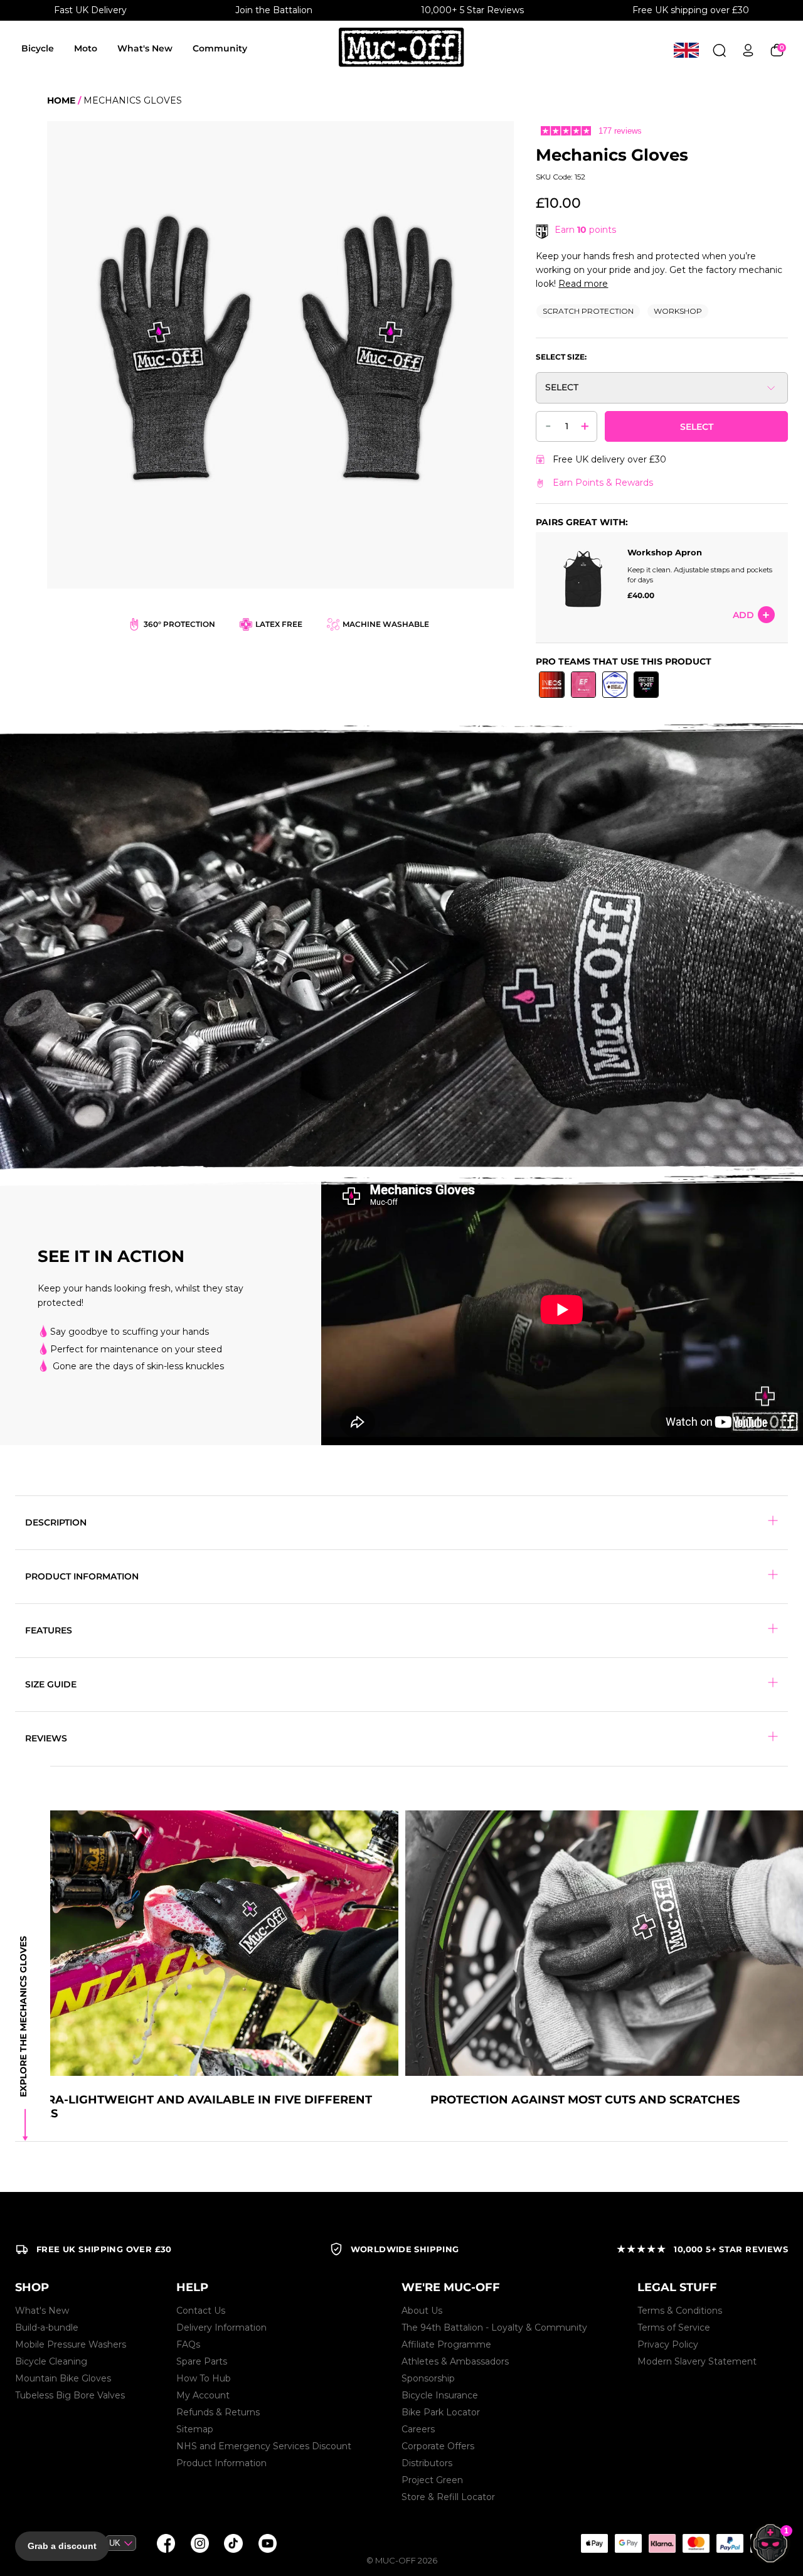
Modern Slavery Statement (697, 2361)
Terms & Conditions (680, 2311)
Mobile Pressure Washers (71, 2344)
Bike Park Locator (441, 2412)
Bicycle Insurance (440, 2395)
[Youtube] (267, 2543)
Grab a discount (62, 2546)
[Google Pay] (628, 2543)
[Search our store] (719, 50)
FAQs (188, 2344)
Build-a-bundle (47, 2327)
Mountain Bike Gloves (63, 2378)
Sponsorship (428, 2378)
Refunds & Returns (218, 2412)
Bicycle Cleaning (51, 2361)
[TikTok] (233, 2543)
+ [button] (585, 425)
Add (743, 615)
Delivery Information (221, 2327)
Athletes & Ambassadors (455, 2361)
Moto (86, 48)
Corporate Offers (438, 2446)
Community (220, 48)
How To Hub (204, 2378)
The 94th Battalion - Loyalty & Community (494, 2327)
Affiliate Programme (446, 2344)
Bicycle (38, 48)
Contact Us (201, 2311)
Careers (418, 2429)
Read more (583, 284)
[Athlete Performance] (696, 2543)
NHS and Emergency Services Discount (264, 2446)
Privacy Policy (668, 2344)
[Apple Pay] (594, 2543)
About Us (422, 2311)
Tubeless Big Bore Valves (70, 2395)
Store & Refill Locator (448, 2497)
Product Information (221, 2463)
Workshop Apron (665, 552)
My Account (203, 2395)
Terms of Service (674, 2327)
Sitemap (195, 2429)
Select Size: (561, 357)
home (61, 100)
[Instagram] (199, 2543)
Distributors (427, 2463)
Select (697, 427)
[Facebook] (166, 2543)
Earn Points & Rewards (603, 483)
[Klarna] (662, 2543)
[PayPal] (730, 2543)
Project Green (432, 2480)
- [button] (548, 425)
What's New (145, 48)
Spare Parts (202, 2361)
